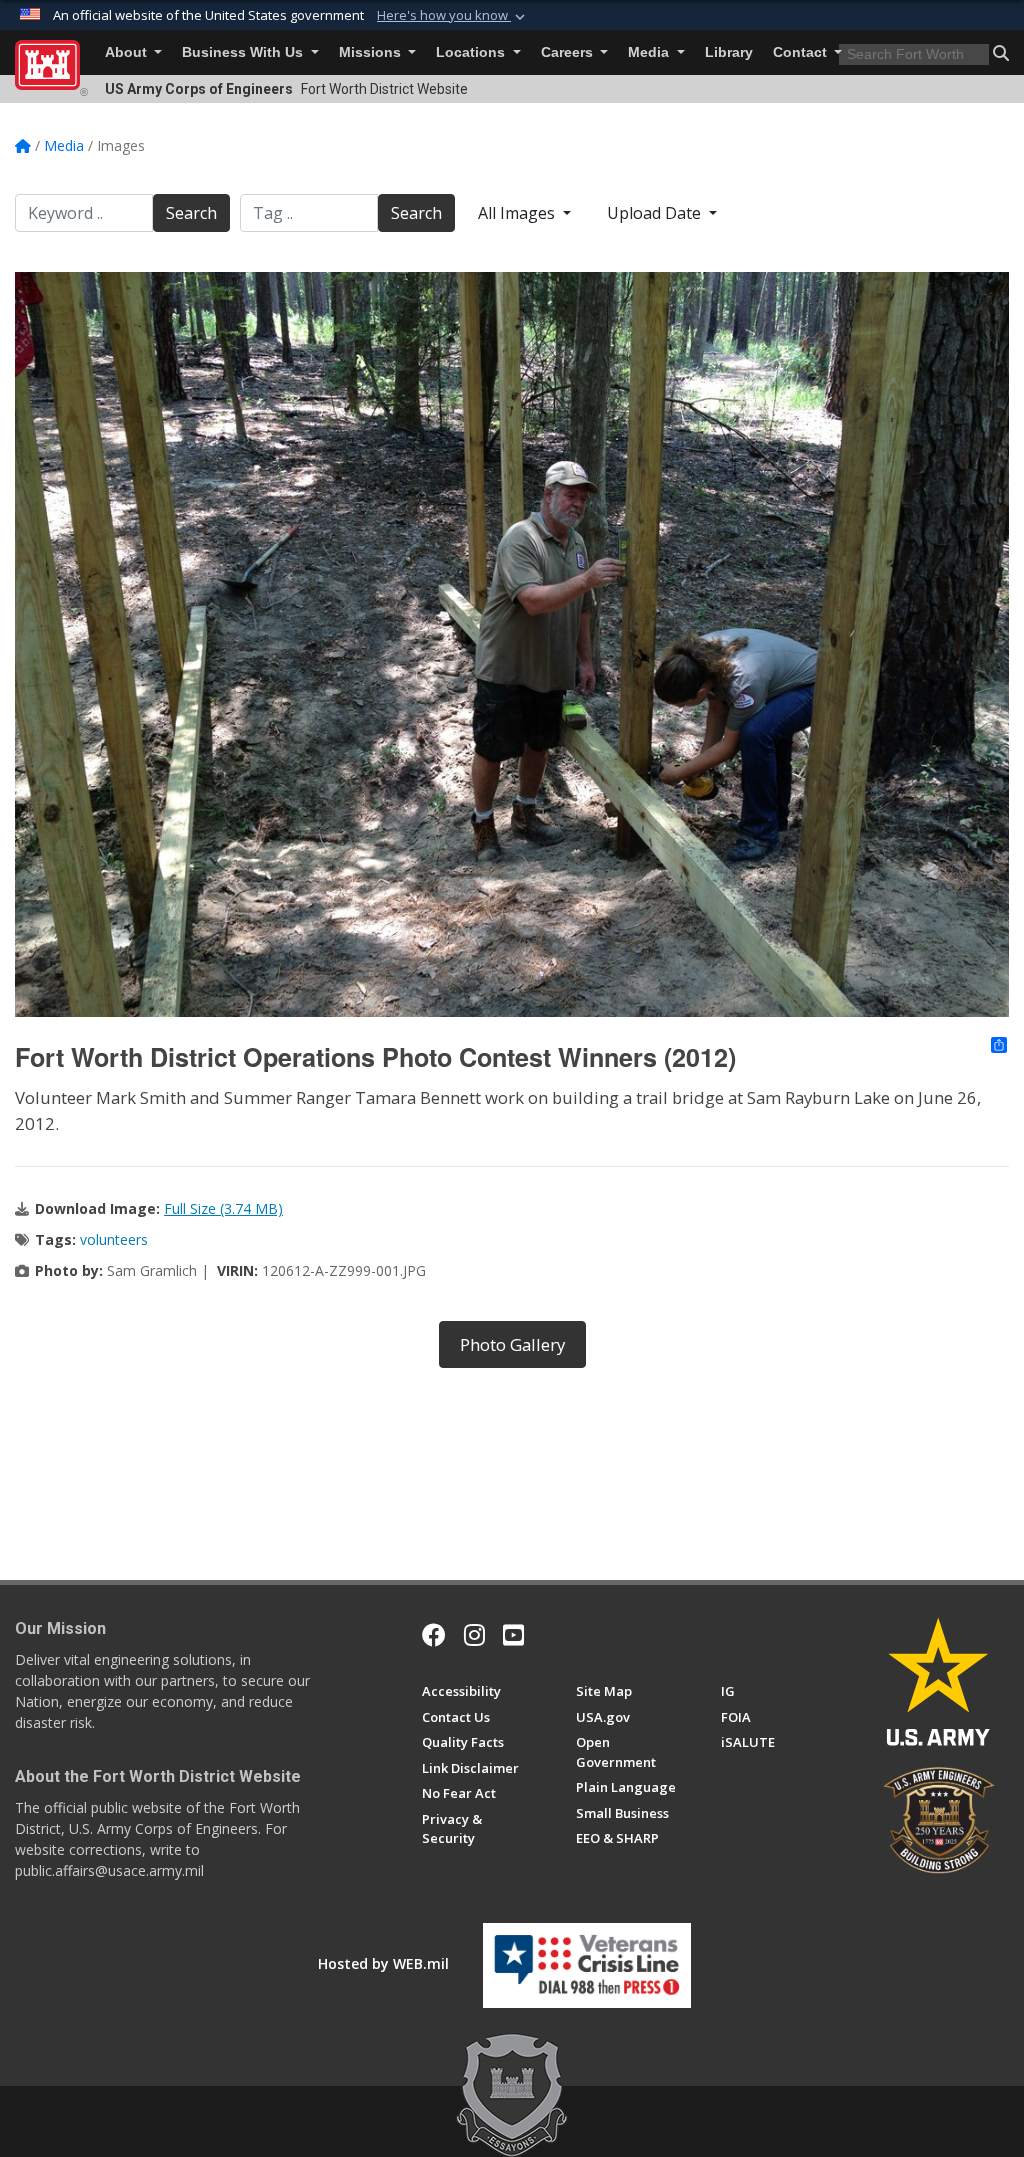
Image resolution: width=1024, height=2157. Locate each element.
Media (650, 52)
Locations (472, 52)
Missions (372, 52)
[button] (453, 16)
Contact (802, 52)
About (128, 52)
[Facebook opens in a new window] (434, 1635)
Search (191, 213)
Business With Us (244, 52)
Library (729, 52)
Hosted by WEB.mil (383, 1963)
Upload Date (656, 213)
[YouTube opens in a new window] (513, 1635)
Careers (569, 52)
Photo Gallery (512, 1344)
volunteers (114, 1239)
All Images (518, 213)
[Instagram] (474, 1635)
